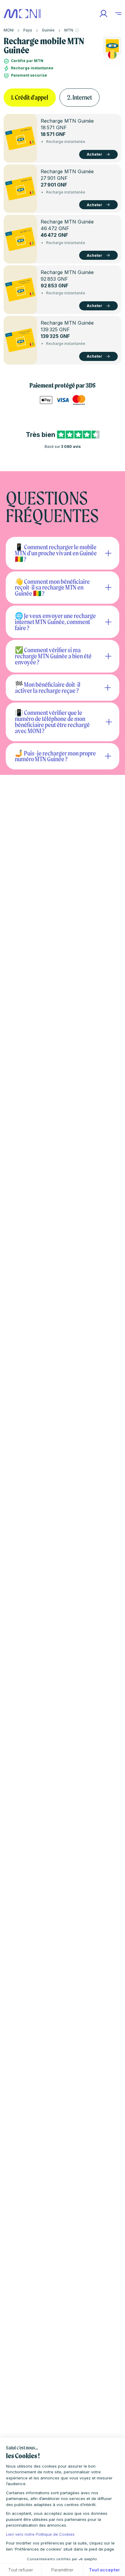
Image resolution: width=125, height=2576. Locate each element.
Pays (28, 30)
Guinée (48, 30)
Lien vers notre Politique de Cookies (40, 2534)
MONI (9, 30)
